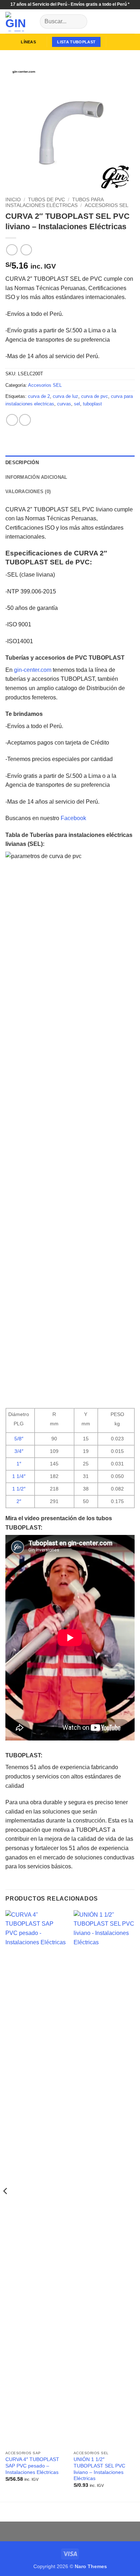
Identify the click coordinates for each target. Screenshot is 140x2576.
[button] (115, 42)
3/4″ (19, 1451)
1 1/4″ (19, 1476)
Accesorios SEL (107, 205)
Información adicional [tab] (36, 477)
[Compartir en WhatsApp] (12, 420)
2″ (19, 1501)
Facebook (73, 818)
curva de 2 (39, 396)
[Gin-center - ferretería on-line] (20, 21)
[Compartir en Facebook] (25, 420)
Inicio (13, 200)
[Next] (133, 2205)
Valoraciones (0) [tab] (28, 492)
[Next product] (12, 250)
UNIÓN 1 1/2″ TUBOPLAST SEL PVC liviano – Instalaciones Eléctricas (99, 2469)
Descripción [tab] (22, 463)
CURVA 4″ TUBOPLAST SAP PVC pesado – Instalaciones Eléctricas (32, 2466)
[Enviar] (79, 21)
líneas (28, 42)
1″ (19, 1464)
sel (77, 404)
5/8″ (19, 1439)
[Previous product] (26, 250)
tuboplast (92, 404)
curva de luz (66, 396)
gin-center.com (33, 670)
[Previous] (6, 2205)
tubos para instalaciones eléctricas (54, 203)
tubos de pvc (46, 200)
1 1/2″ (19, 1489)
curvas (64, 404)
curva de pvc (95, 396)
